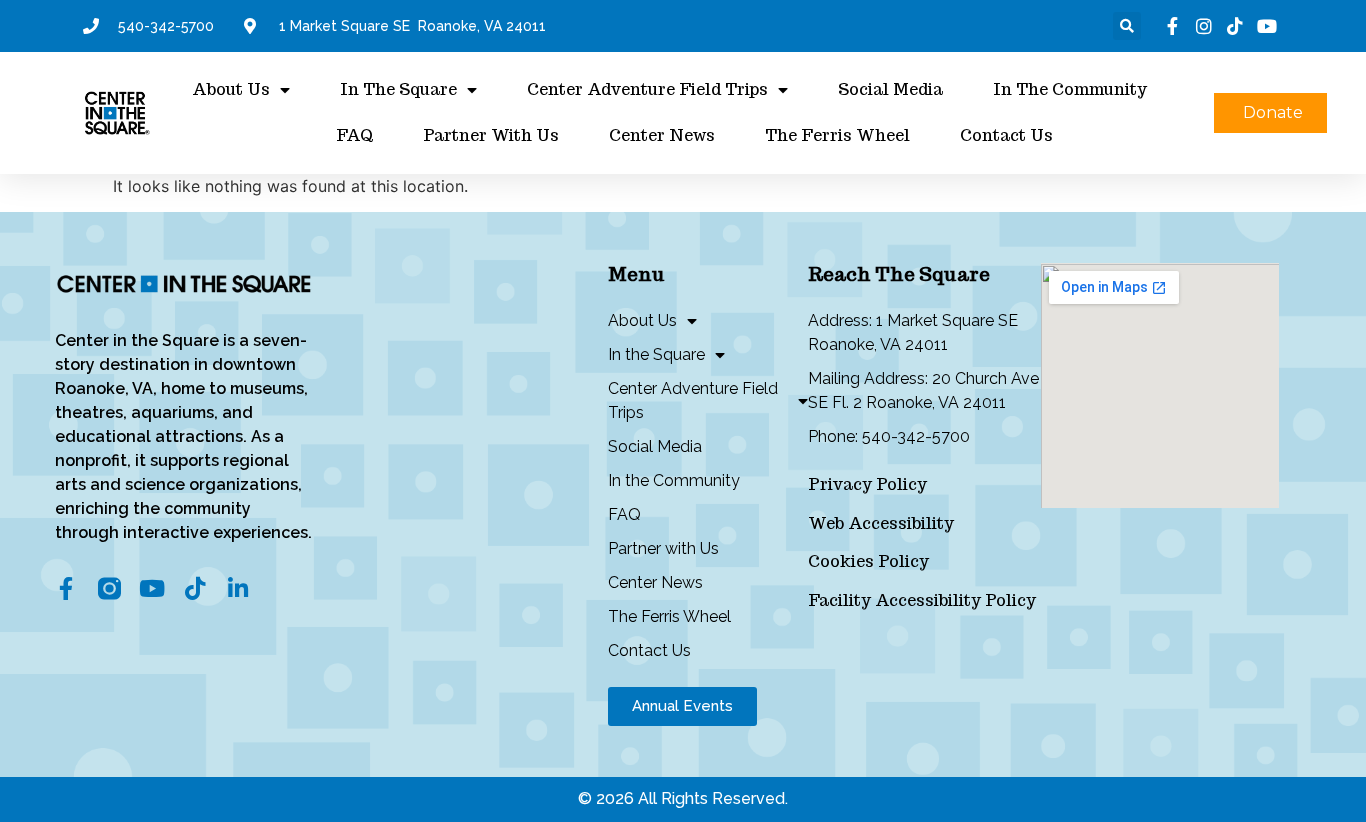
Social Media (890, 89)
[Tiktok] (195, 588)
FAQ (354, 135)
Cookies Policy (868, 561)
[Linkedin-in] (238, 588)
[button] (1127, 26)
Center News (662, 135)
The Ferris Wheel (837, 135)
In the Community (1070, 89)
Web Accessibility (881, 523)
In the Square (398, 89)
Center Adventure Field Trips (647, 89)
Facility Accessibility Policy (922, 600)
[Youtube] (152, 588)
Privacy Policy (867, 484)
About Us (231, 89)
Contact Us (1006, 135)
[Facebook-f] (66, 588)
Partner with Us (491, 135)
